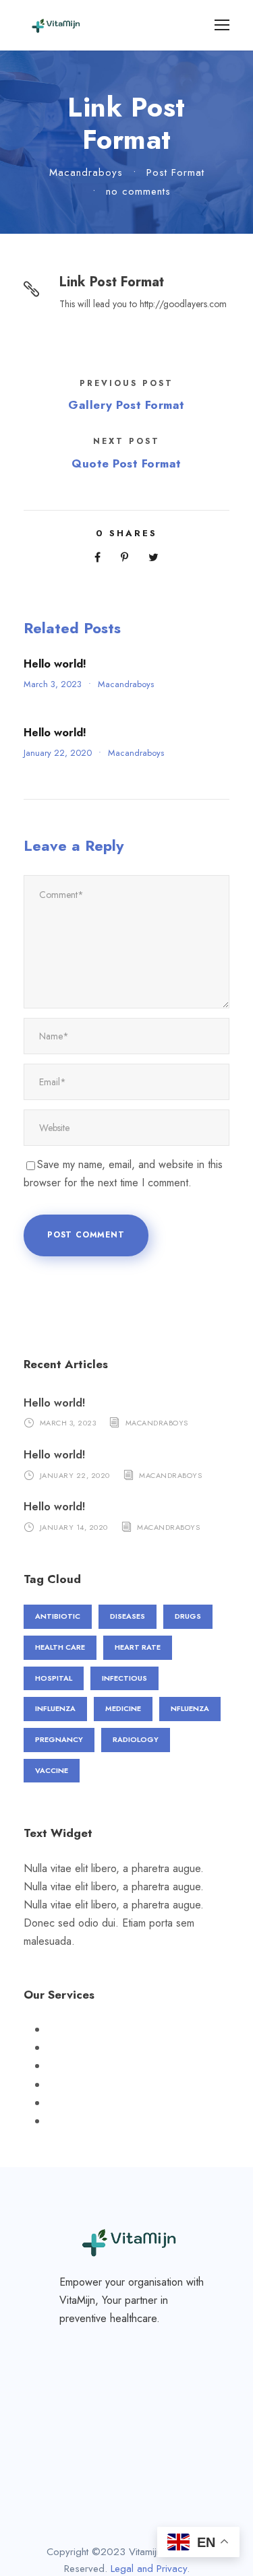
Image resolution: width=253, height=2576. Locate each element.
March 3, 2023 (53, 684)
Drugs (188, 1616)
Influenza (55, 1708)
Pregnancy (59, 1739)
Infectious (124, 1678)
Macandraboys (86, 172)
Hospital (54, 1678)
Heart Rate (138, 1647)
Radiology (136, 1739)
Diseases (128, 1616)
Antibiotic (58, 1616)
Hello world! (55, 664)
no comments (138, 191)
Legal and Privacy (149, 2569)
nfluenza (190, 1708)
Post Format (175, 172)
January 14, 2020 (74, 1527)
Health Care (60, 1647)
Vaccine (52, 1770)
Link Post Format (112, 282)
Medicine (123, 1708)
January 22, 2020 (58, 753)
